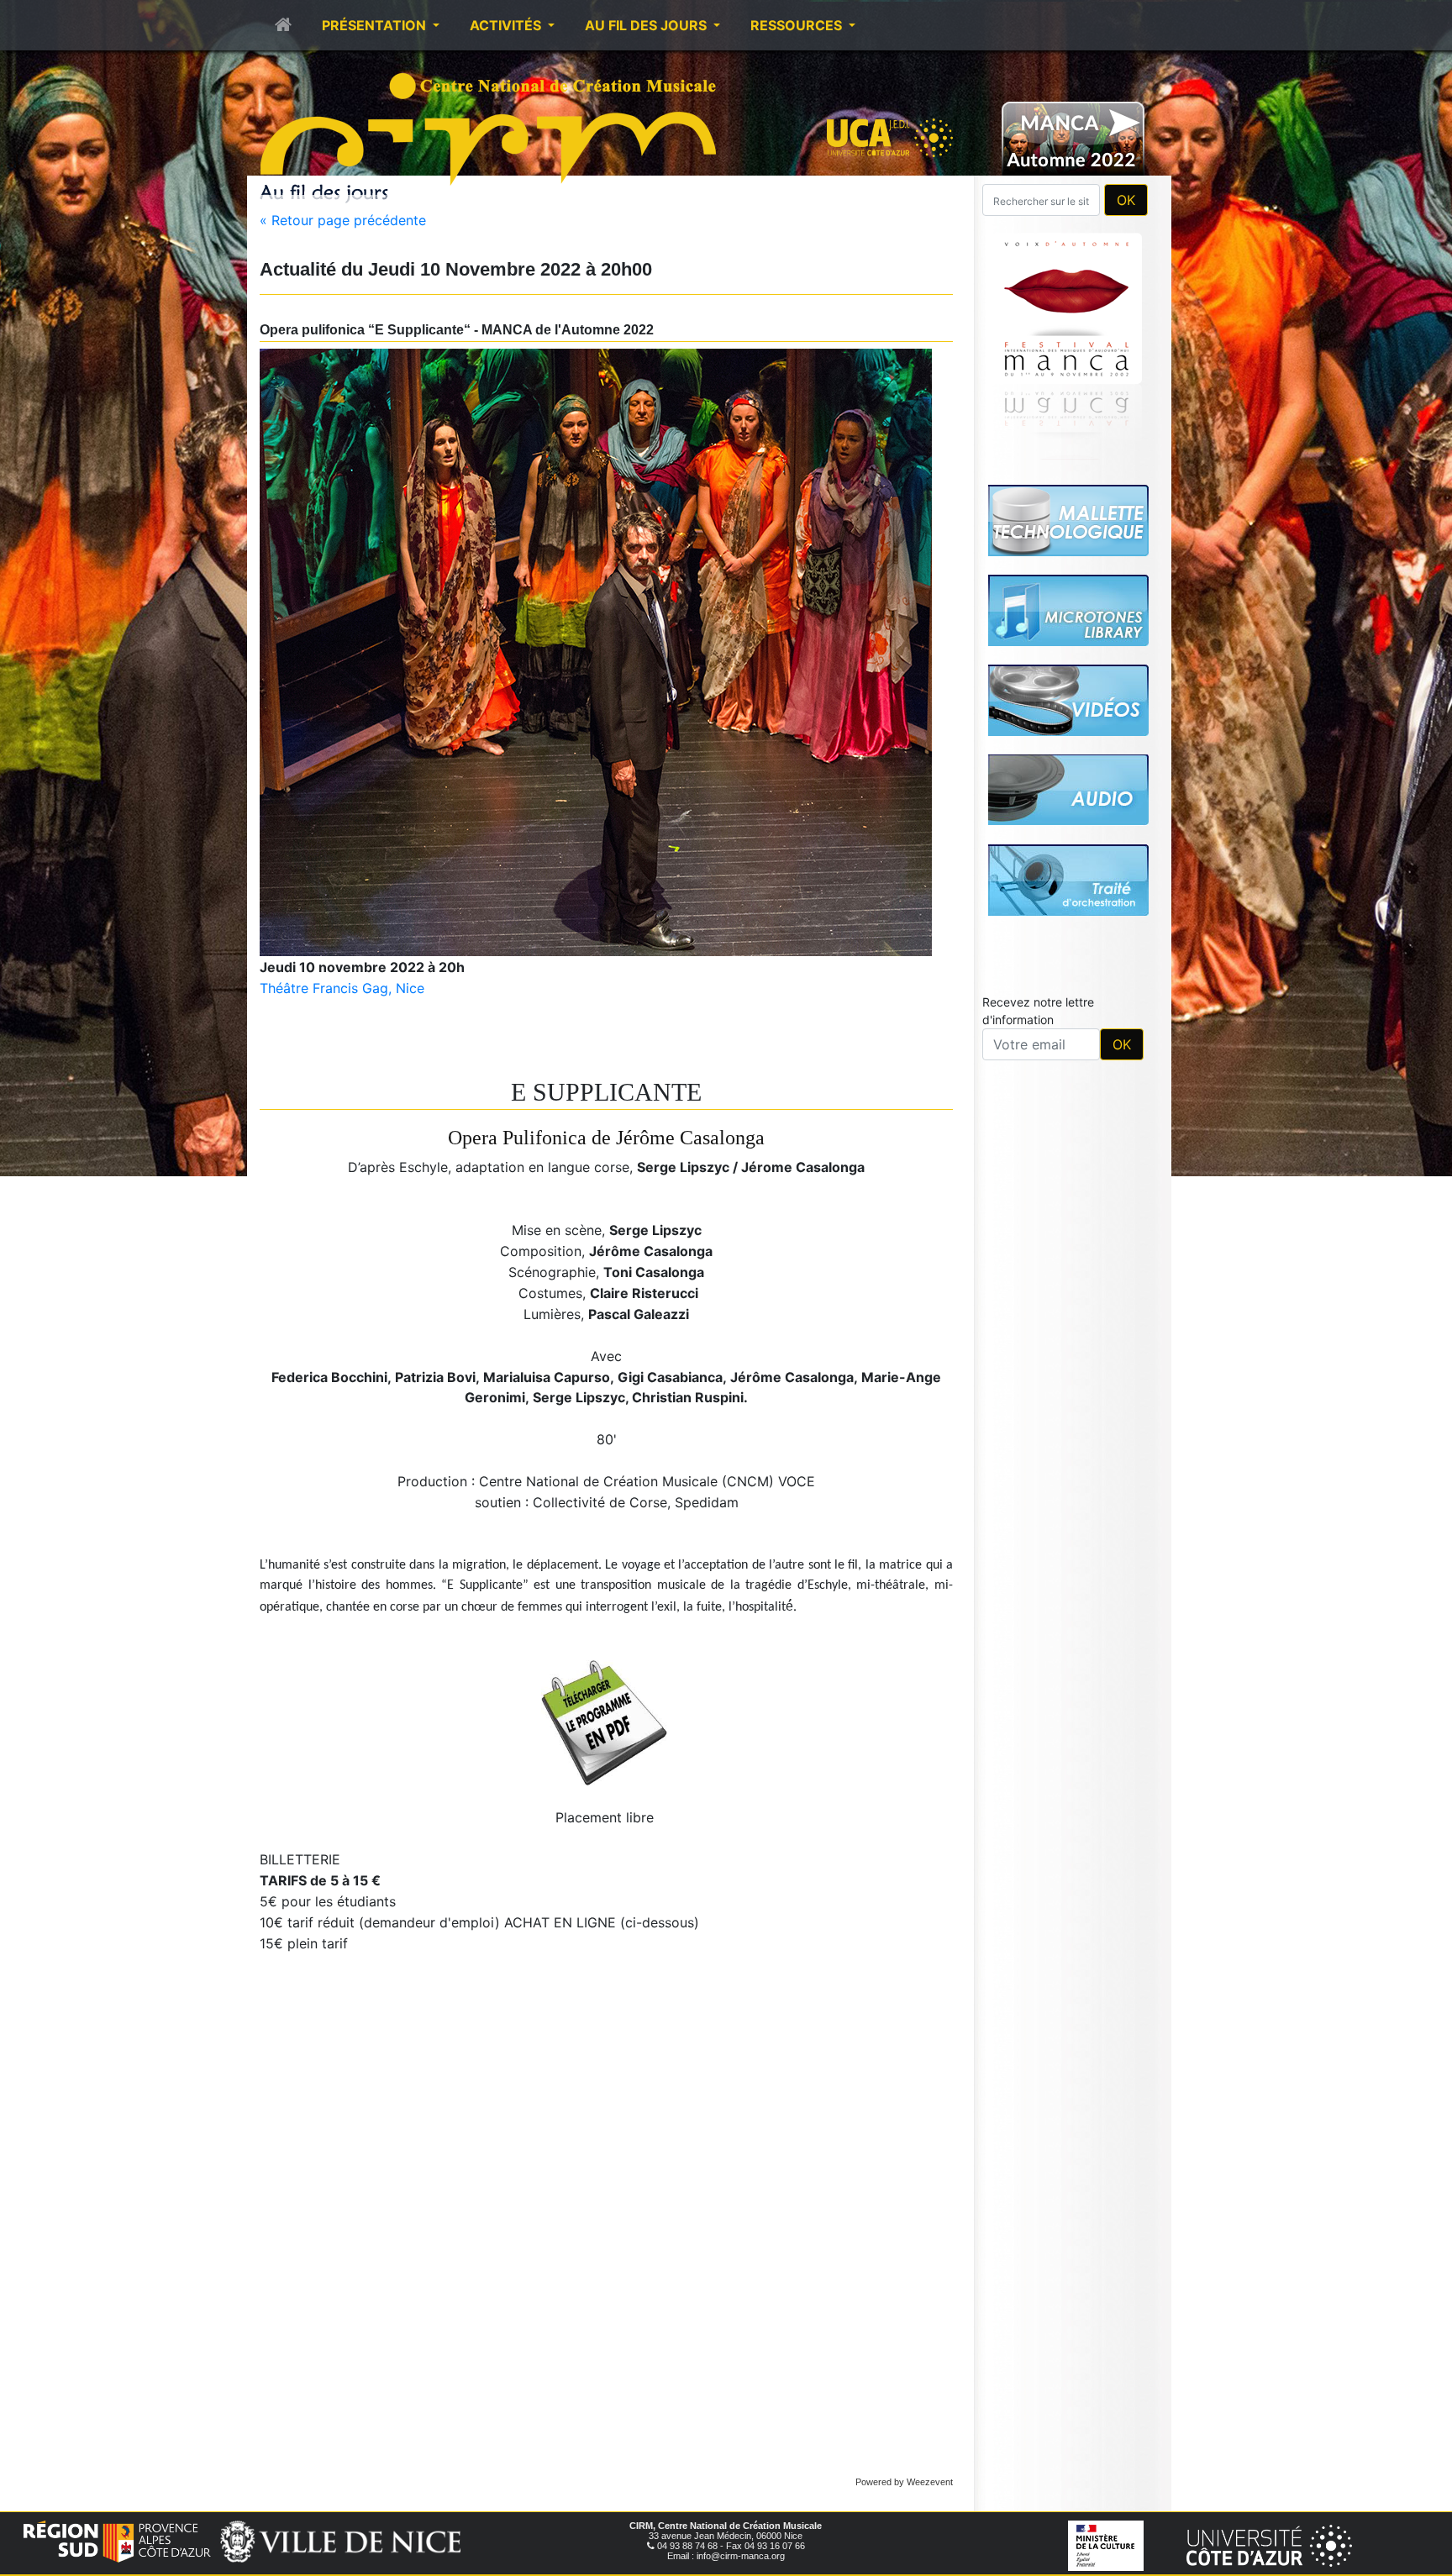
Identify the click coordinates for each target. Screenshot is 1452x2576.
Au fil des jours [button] (647, 25)
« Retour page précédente (343, 220)
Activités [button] (507, 25)
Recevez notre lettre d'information (1038, 1011)
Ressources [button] (798, 25)
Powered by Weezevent (904, 2482)
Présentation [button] (376, 25)
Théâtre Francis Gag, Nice (342, 988)
